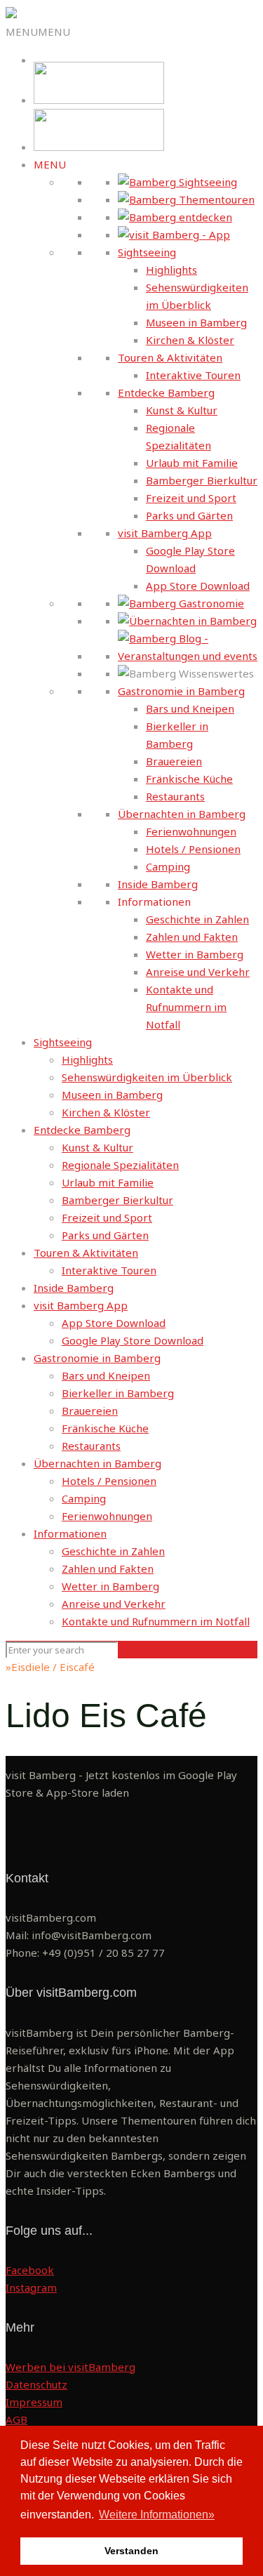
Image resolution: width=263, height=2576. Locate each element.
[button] (38, 32)
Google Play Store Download (133, 1340)
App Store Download (198, 586)
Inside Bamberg (158, 884)
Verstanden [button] (131, 2551)
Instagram (31, 2287)
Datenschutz (36, 2384)
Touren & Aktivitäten (170, 357)
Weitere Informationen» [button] (157, 2515)
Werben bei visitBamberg (70, 2367)
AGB (16, 2419)
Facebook (30, 2270)
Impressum (34, 2402)
